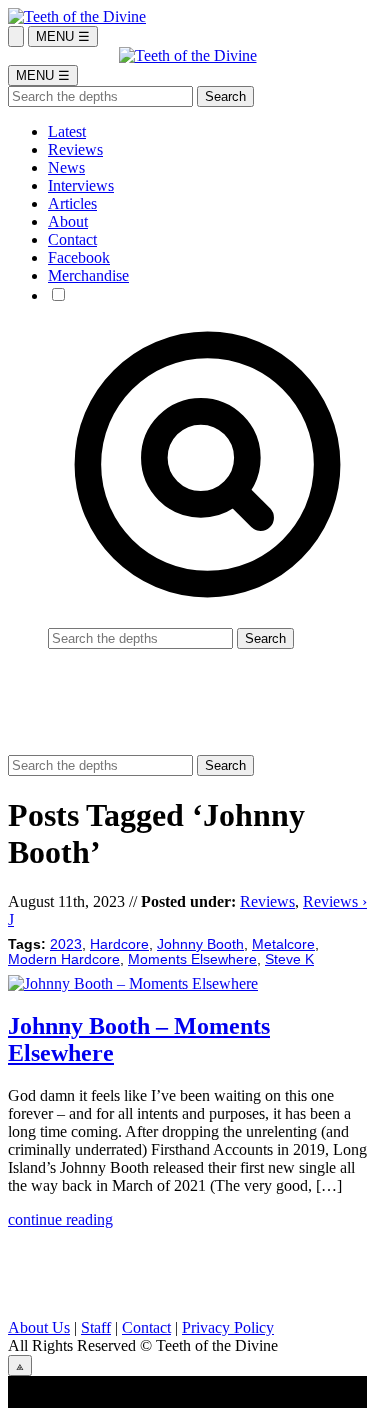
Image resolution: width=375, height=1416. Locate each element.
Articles (72, 203)
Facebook (79, 257)
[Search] (16, 36)
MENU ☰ (63, 36)
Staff (96, 1327)
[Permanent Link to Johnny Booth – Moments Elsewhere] (133, 983)
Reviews (75, 149)
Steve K (289, 959)
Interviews (81, 185)
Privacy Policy (228, 1327)
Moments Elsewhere (192, 959)
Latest (67, 131)
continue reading (60, 1219)
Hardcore (119, 944)
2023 (66, 944)
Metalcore (283, 944)
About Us (39, 1327)
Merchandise (88, 275)
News (66, 167)
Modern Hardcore (64, 959)
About (68, 221)
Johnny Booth (200, 944)
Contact (72, 239)
